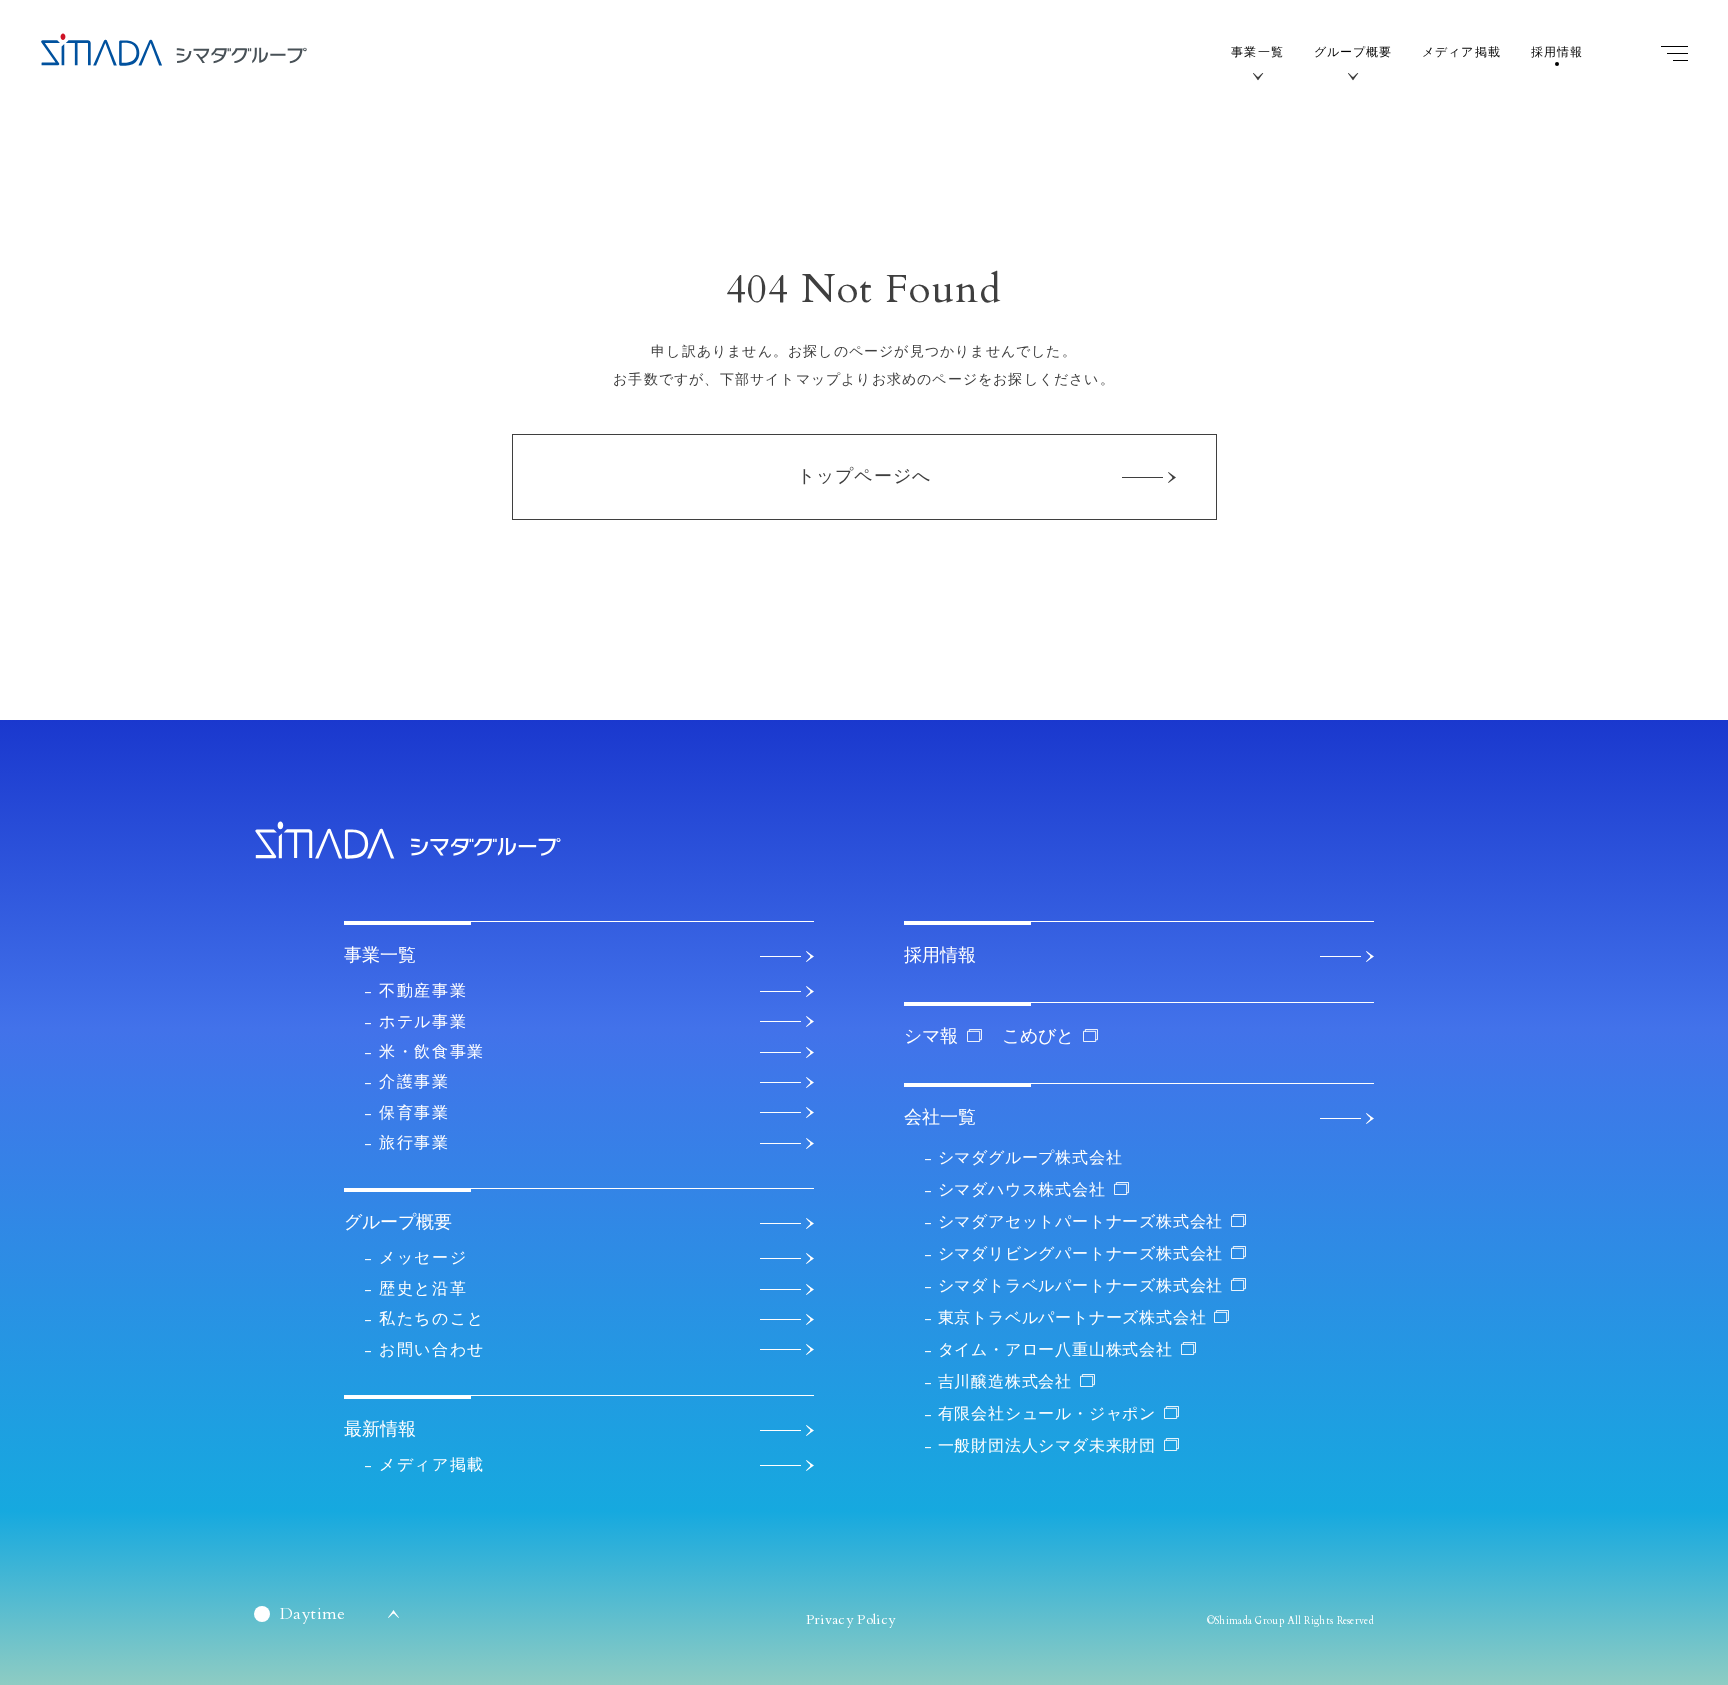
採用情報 (1557, 52)
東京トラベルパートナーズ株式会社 (1072, 1318)
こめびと (1038, 1036)
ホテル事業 (423, 1022)
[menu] (1674, 53)
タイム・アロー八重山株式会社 (1055, 1350)
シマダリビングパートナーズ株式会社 (1081, 1254)
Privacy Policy (851, 1619)
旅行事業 (414, 1143)
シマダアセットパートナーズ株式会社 (1081, 1222)
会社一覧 (940, 1117)
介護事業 (414, 1082)
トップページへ (864, 476)
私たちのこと (432, 1319)
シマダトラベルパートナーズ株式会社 (1081, 1286)
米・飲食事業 (432, 1052)
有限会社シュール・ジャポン (1047, 1414)
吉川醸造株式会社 (1005, 1382)
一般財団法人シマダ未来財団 (1047, 1446)
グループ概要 (1353, 52)
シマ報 (931, 1036)
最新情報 (380, 1429)
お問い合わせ (432, 1350)
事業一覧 (1257, 52)
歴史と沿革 (423, 1289)
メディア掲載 (1461, 52)
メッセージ (423, 1258)
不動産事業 (423, 991)
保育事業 (414, 1113)
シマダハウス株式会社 (1022, 1190)
